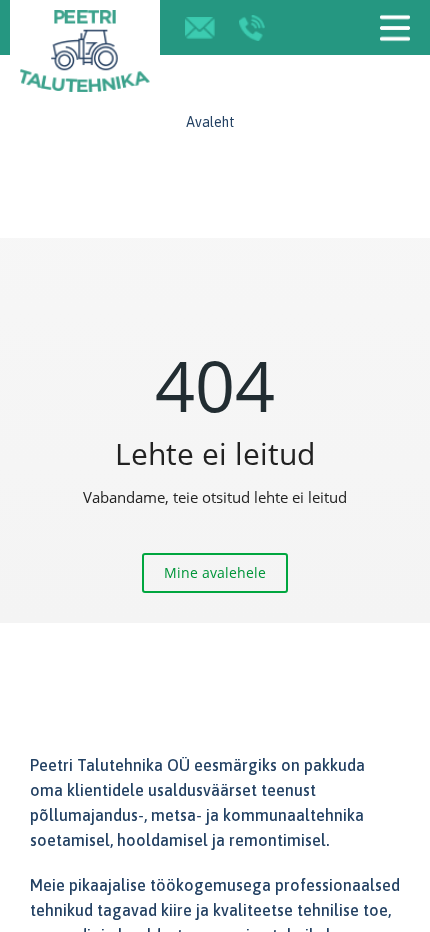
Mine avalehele (215, 572)
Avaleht (210, 122)
